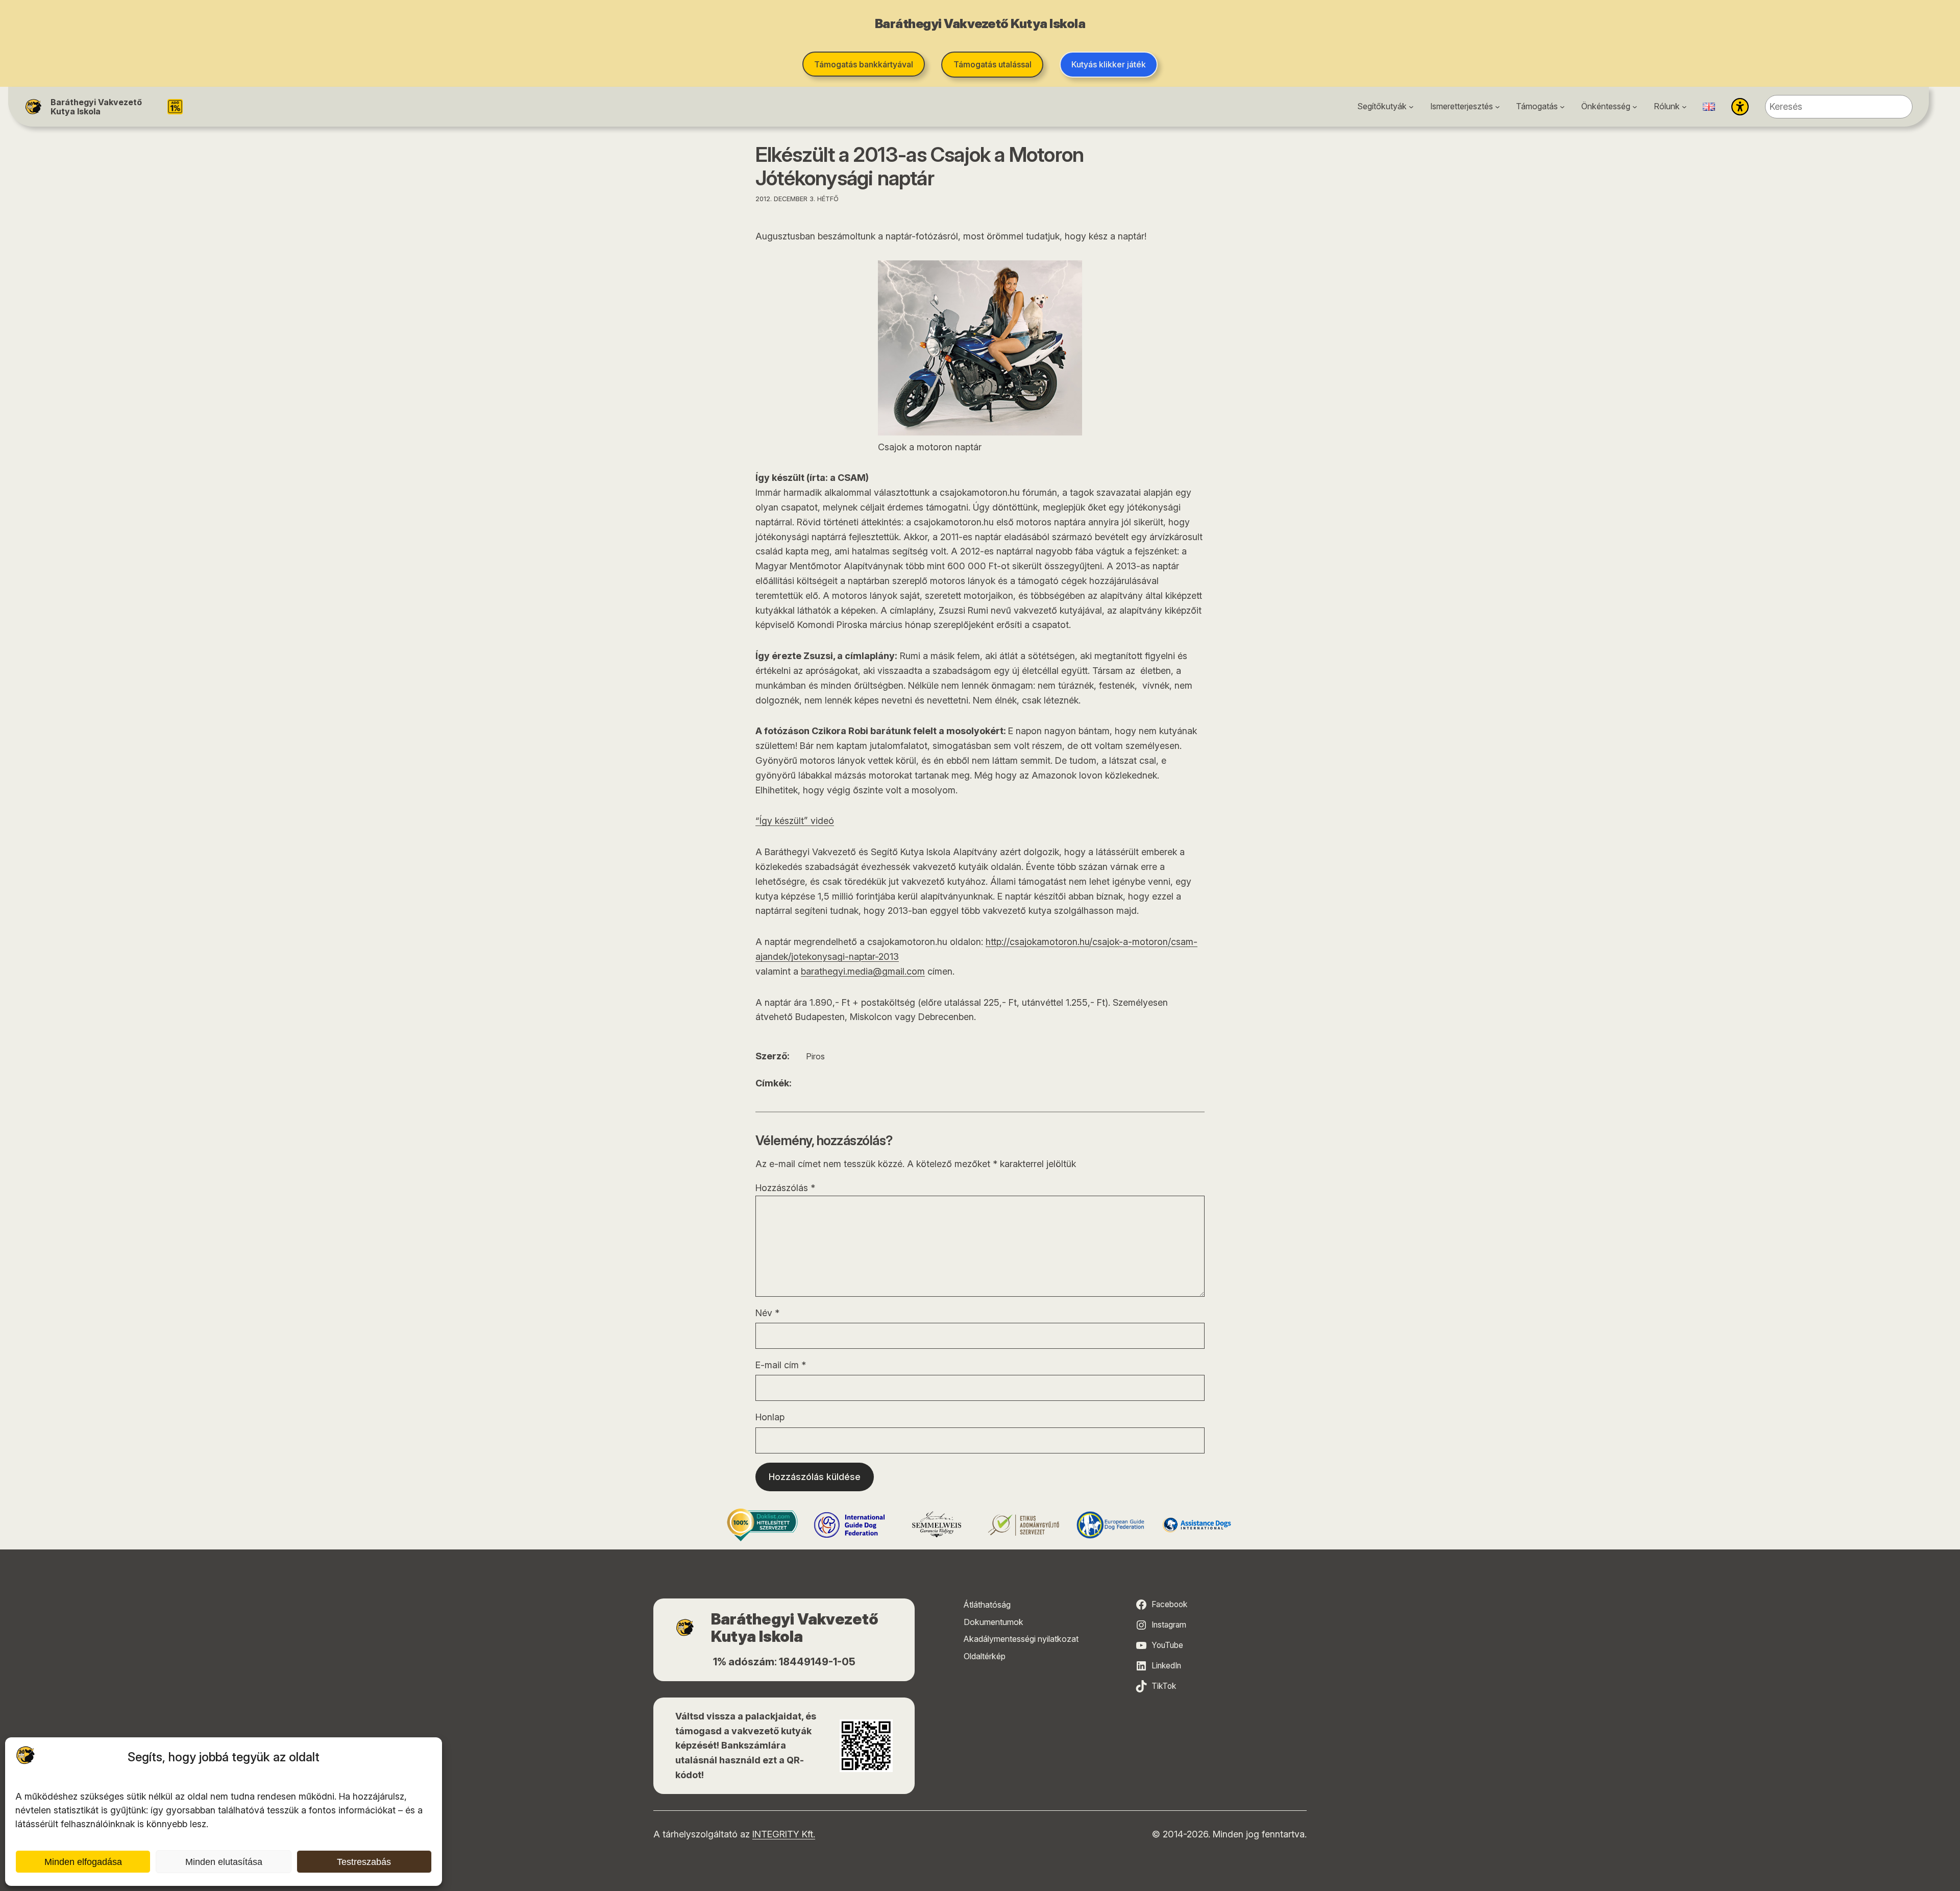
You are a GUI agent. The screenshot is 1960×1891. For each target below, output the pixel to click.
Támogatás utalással (993, 64)
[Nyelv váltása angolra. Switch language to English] (1709, 107)
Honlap (770, 1417)
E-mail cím (781, 1365)
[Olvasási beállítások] (1740, 107)
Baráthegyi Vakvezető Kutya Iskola (96, 107)
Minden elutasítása (224, 1862)
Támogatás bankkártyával (864, 64)
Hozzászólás (785, 1188)
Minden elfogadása (83, 1862)
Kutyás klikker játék (1109, 64)
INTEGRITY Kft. (784, 1834)
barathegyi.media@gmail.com (863, 971)
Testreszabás (364, 1862)
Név (767, 1313)
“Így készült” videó (795, 821)
